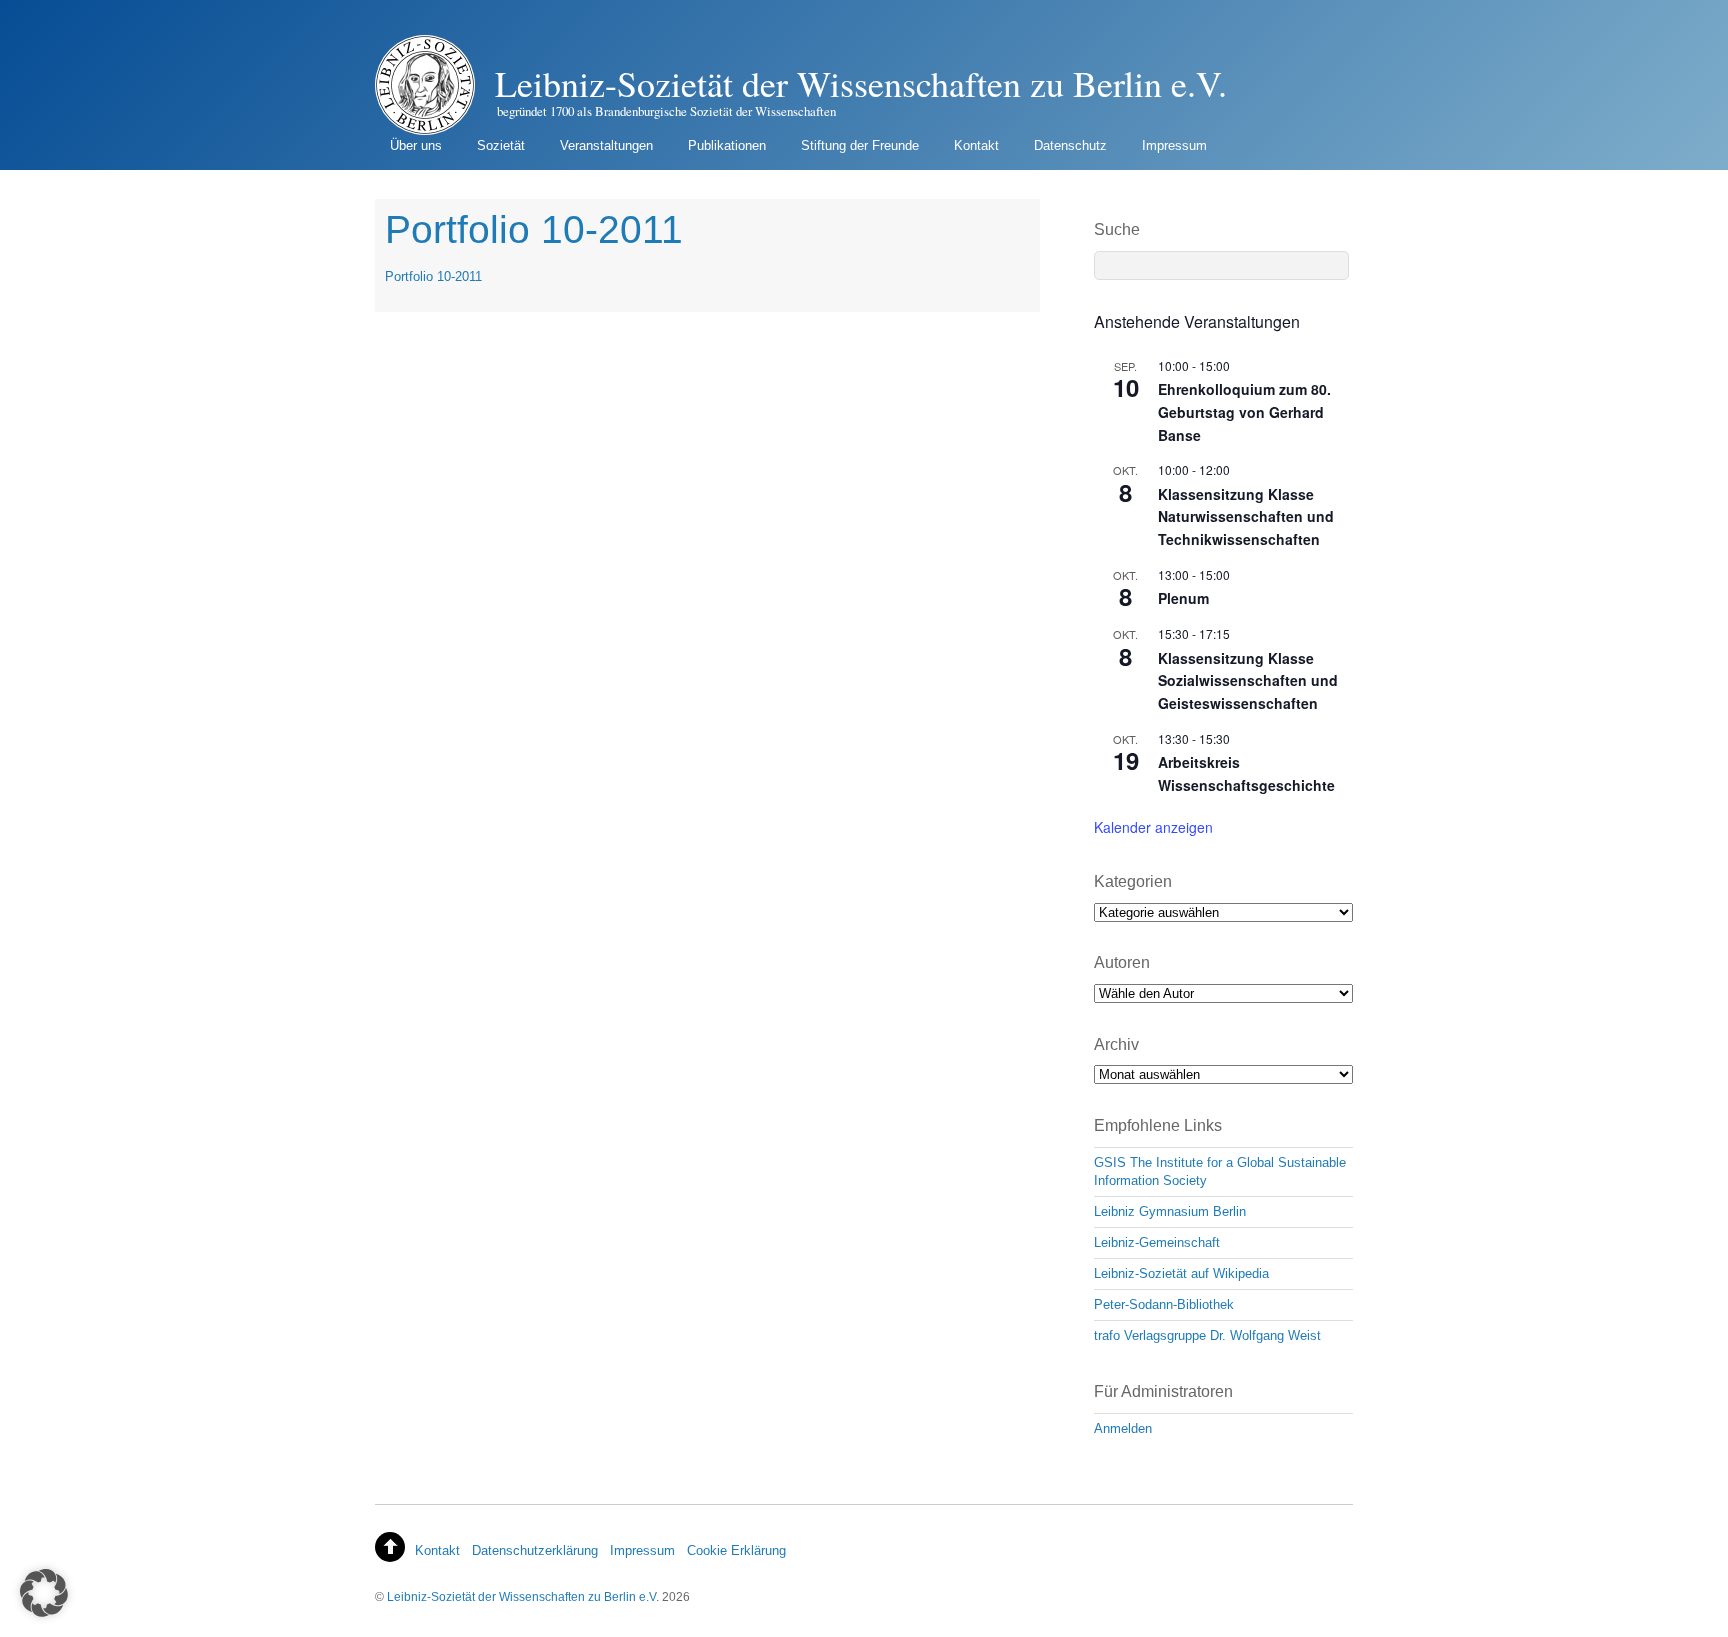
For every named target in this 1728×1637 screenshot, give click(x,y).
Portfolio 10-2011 (433, 276)
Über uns (416, 145)
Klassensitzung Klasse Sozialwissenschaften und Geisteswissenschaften (1248, 680)
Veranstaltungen (606, 145)
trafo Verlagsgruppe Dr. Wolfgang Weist (1207, 1335)
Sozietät (501, 145)
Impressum (1174, 145)
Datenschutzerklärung (535, 1550)
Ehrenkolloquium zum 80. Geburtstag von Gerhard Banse (1244, 411)
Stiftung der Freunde (860, 145)
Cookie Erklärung (736, 1550)
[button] (44, 1593)
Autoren (1122, 962)
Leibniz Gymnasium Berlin (1170, 1211)
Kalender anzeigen (1153, 827)
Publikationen (727, 145)
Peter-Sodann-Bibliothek (1164, 1304)
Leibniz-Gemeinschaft (1157, 1242)
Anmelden (1123, 1428)
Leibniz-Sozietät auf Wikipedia (1181, 1273)
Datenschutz (1070, 145)
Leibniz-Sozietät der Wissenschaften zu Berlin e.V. (523, 1596)
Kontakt (976, 145)
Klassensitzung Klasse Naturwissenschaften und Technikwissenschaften (1246, 516)
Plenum (1183, 598)
